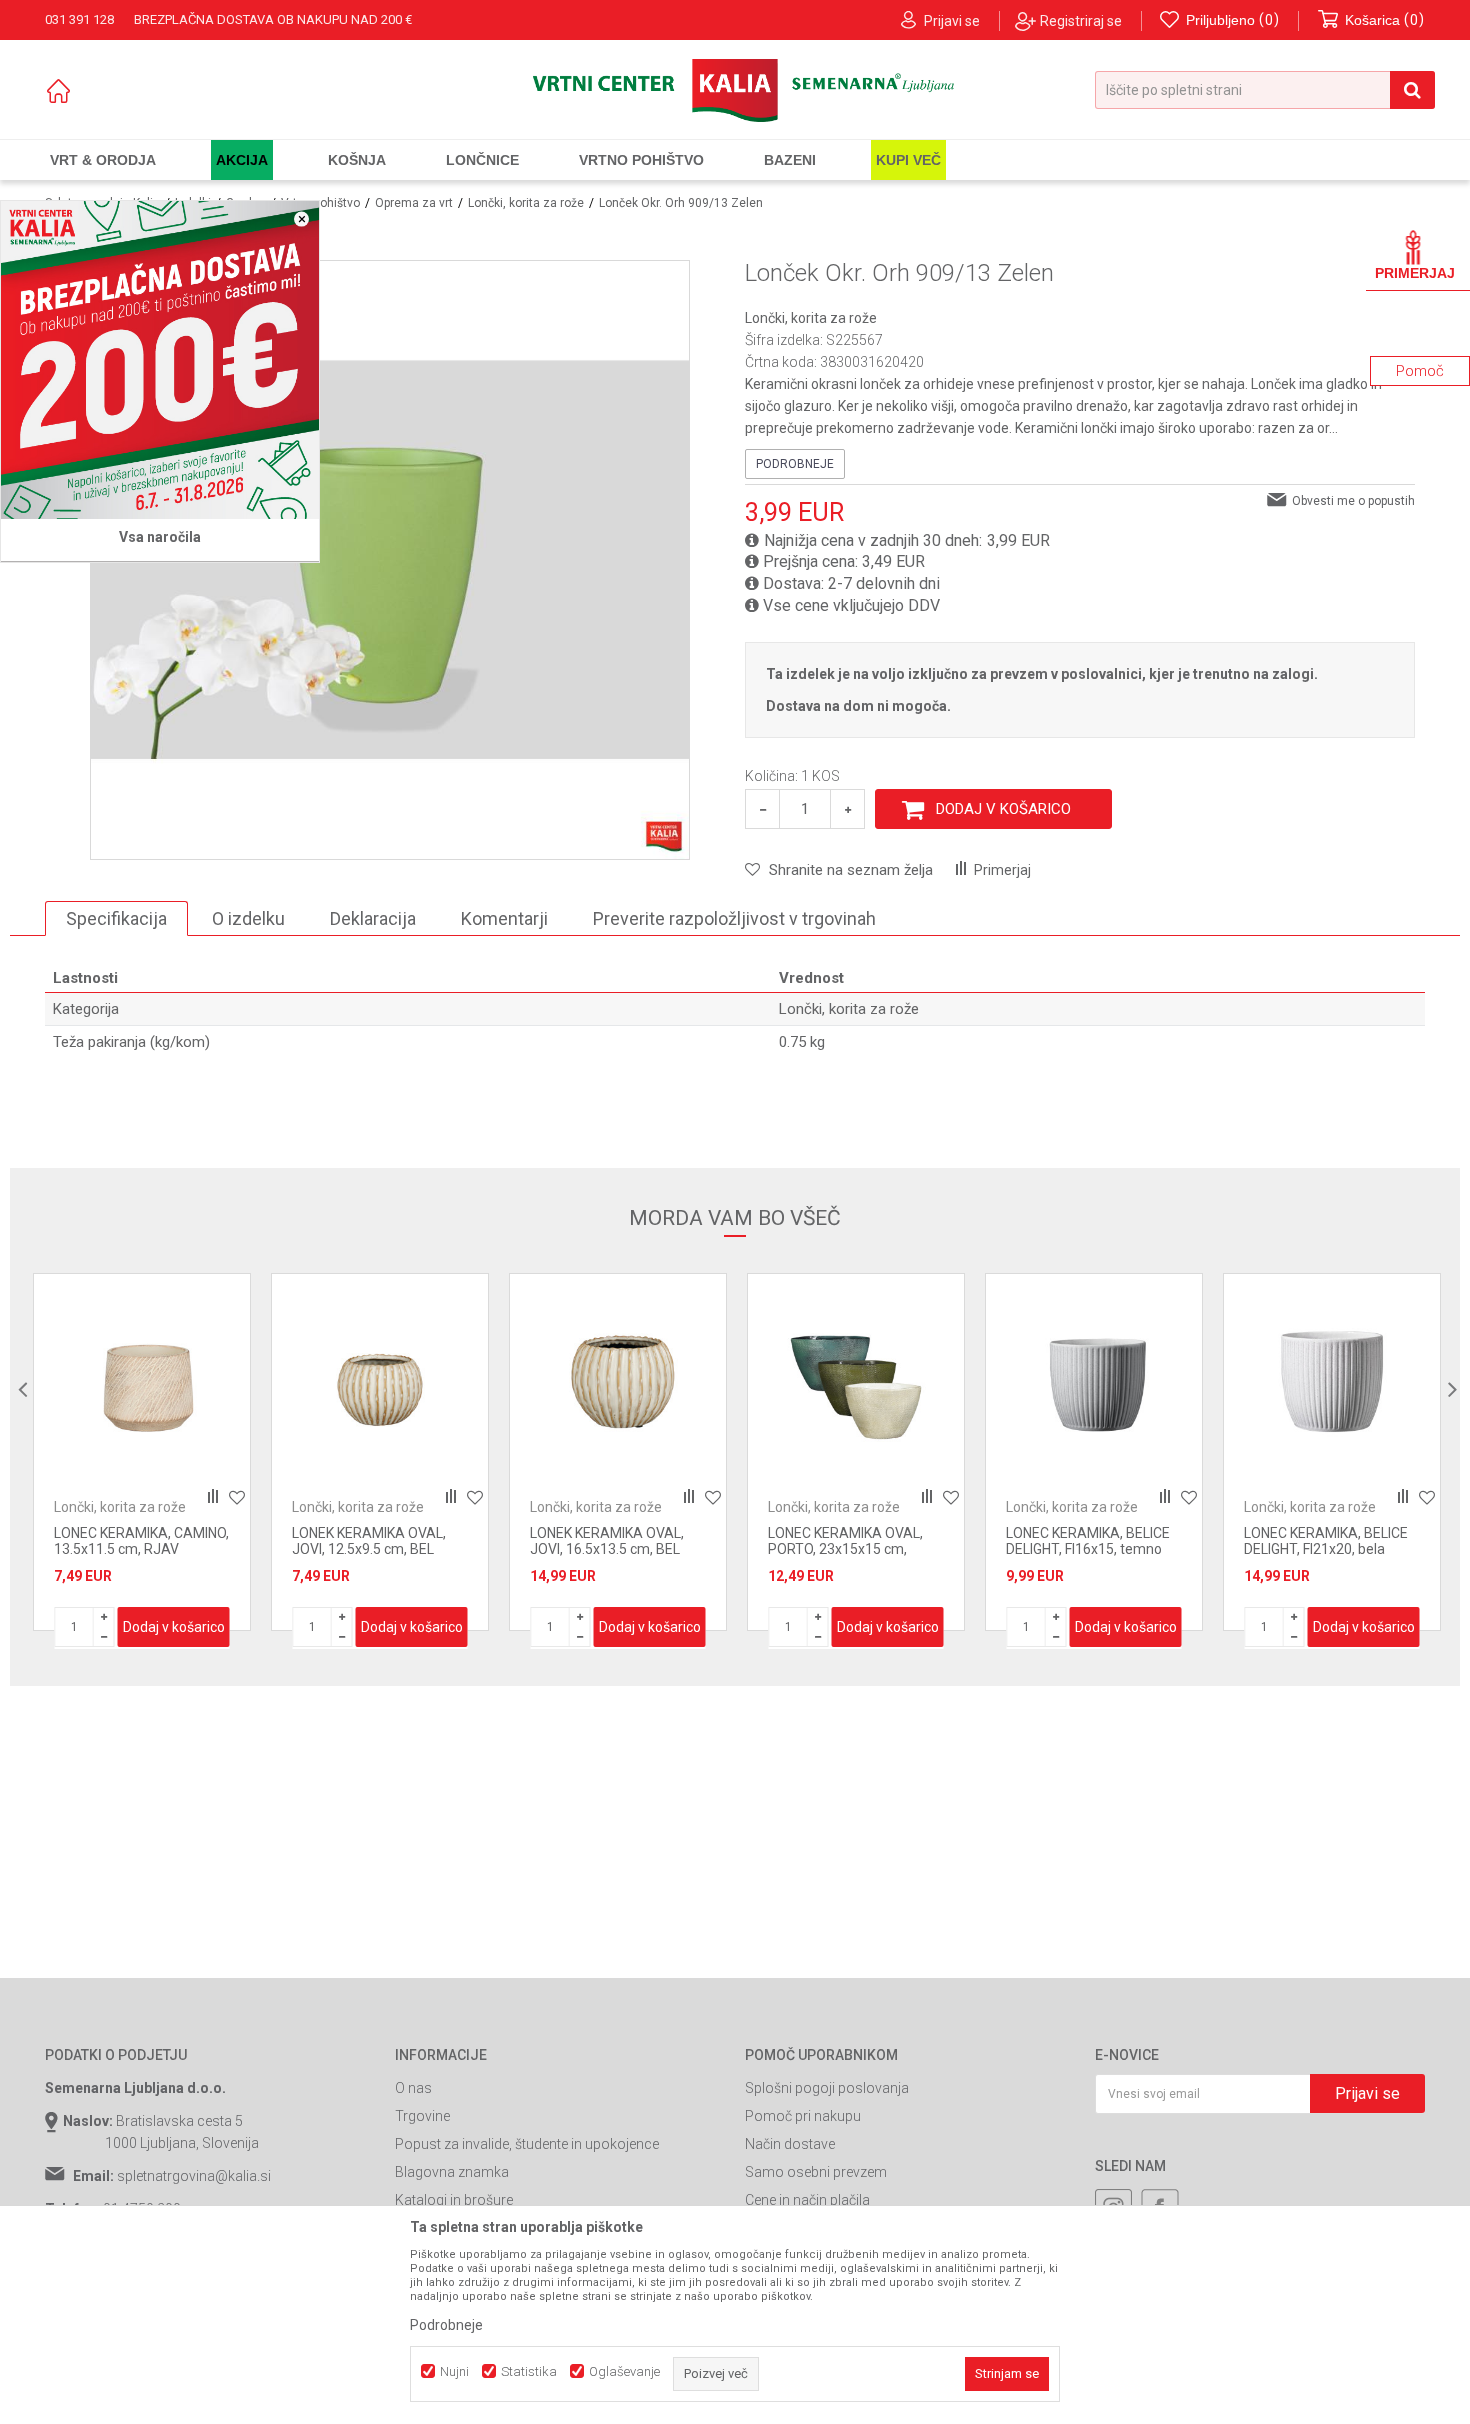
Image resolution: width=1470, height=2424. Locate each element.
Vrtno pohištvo (320, 203)
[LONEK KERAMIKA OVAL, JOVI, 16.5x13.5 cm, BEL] (380, 1382)
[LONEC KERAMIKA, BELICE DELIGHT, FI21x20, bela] (1094, 1382)
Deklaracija (373, 918)
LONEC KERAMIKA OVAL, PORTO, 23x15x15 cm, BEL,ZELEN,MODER (607, 1549)
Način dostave (790, 2144)
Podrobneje (795, 464)
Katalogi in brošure (454, 2200)
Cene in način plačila (807, 2200)
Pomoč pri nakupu (803, 2116)
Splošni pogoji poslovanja (827, 2088)
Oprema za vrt (414, 203)
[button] (1265, 90)
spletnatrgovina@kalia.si (194, 2176)
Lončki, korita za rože (526, 203)
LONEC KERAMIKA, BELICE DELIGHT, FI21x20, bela (1088, 1541)
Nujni (454, 2371)
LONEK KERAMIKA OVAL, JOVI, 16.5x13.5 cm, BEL (369, 1541)
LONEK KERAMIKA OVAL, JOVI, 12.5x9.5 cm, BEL (131, 1541)
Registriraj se (1081, 21)
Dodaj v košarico (1003, 809)
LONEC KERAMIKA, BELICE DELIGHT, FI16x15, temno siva (850, 1549)
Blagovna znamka (452, 2172)
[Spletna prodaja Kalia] (734, 90)
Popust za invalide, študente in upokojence (527, 2144)
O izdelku (248, 918)
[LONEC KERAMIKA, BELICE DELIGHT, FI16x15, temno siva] (856, 1382)
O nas (413, 2088)
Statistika (529, 2371)
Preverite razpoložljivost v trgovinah (734, 918)
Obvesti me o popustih (1353, 501)
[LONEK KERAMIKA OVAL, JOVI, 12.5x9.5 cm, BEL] (142, 1382)
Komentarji (504, 918)
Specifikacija (116, 918)
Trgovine (422, 2116)
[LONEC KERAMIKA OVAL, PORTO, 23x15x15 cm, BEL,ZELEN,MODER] (618, 1382)
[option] (142, 1452)
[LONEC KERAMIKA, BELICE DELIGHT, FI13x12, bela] (1332, 1382)
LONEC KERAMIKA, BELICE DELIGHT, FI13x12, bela (1326, 1541)
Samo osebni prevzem (816, 2172)
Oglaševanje (624, 2371)
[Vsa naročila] (160, 360)
